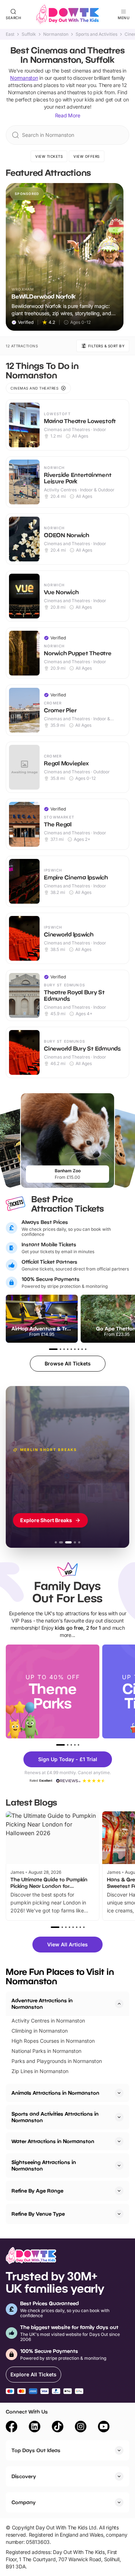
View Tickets (49, 156)
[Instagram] (81, 2428)
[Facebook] (12, 2428)
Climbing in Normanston (40, 2031)
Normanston (56, 34)
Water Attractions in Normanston (53, 2141)
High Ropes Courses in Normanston (53, 2041)
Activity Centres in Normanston (48, 2021)
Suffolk (29, 34)
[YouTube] (104, 2428)
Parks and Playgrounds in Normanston (57, 2061)
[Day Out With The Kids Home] (68, 14)
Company (24, 2502)
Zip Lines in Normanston (40, 2071)
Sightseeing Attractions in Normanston (44, 2165)
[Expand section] (119, 2093)
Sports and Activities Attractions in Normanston (55, 2117)
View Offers (87, 156)
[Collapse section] (119, 2004)
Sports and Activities (96, 34)
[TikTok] (58, 2428)
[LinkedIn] (35, 2428)
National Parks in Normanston (46, 2051)
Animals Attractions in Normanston (55, 2093)
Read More (68, 115)
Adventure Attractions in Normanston (42, 2004)
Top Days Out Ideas (36, 2450)
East (10, 34)
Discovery (24, 2476)
